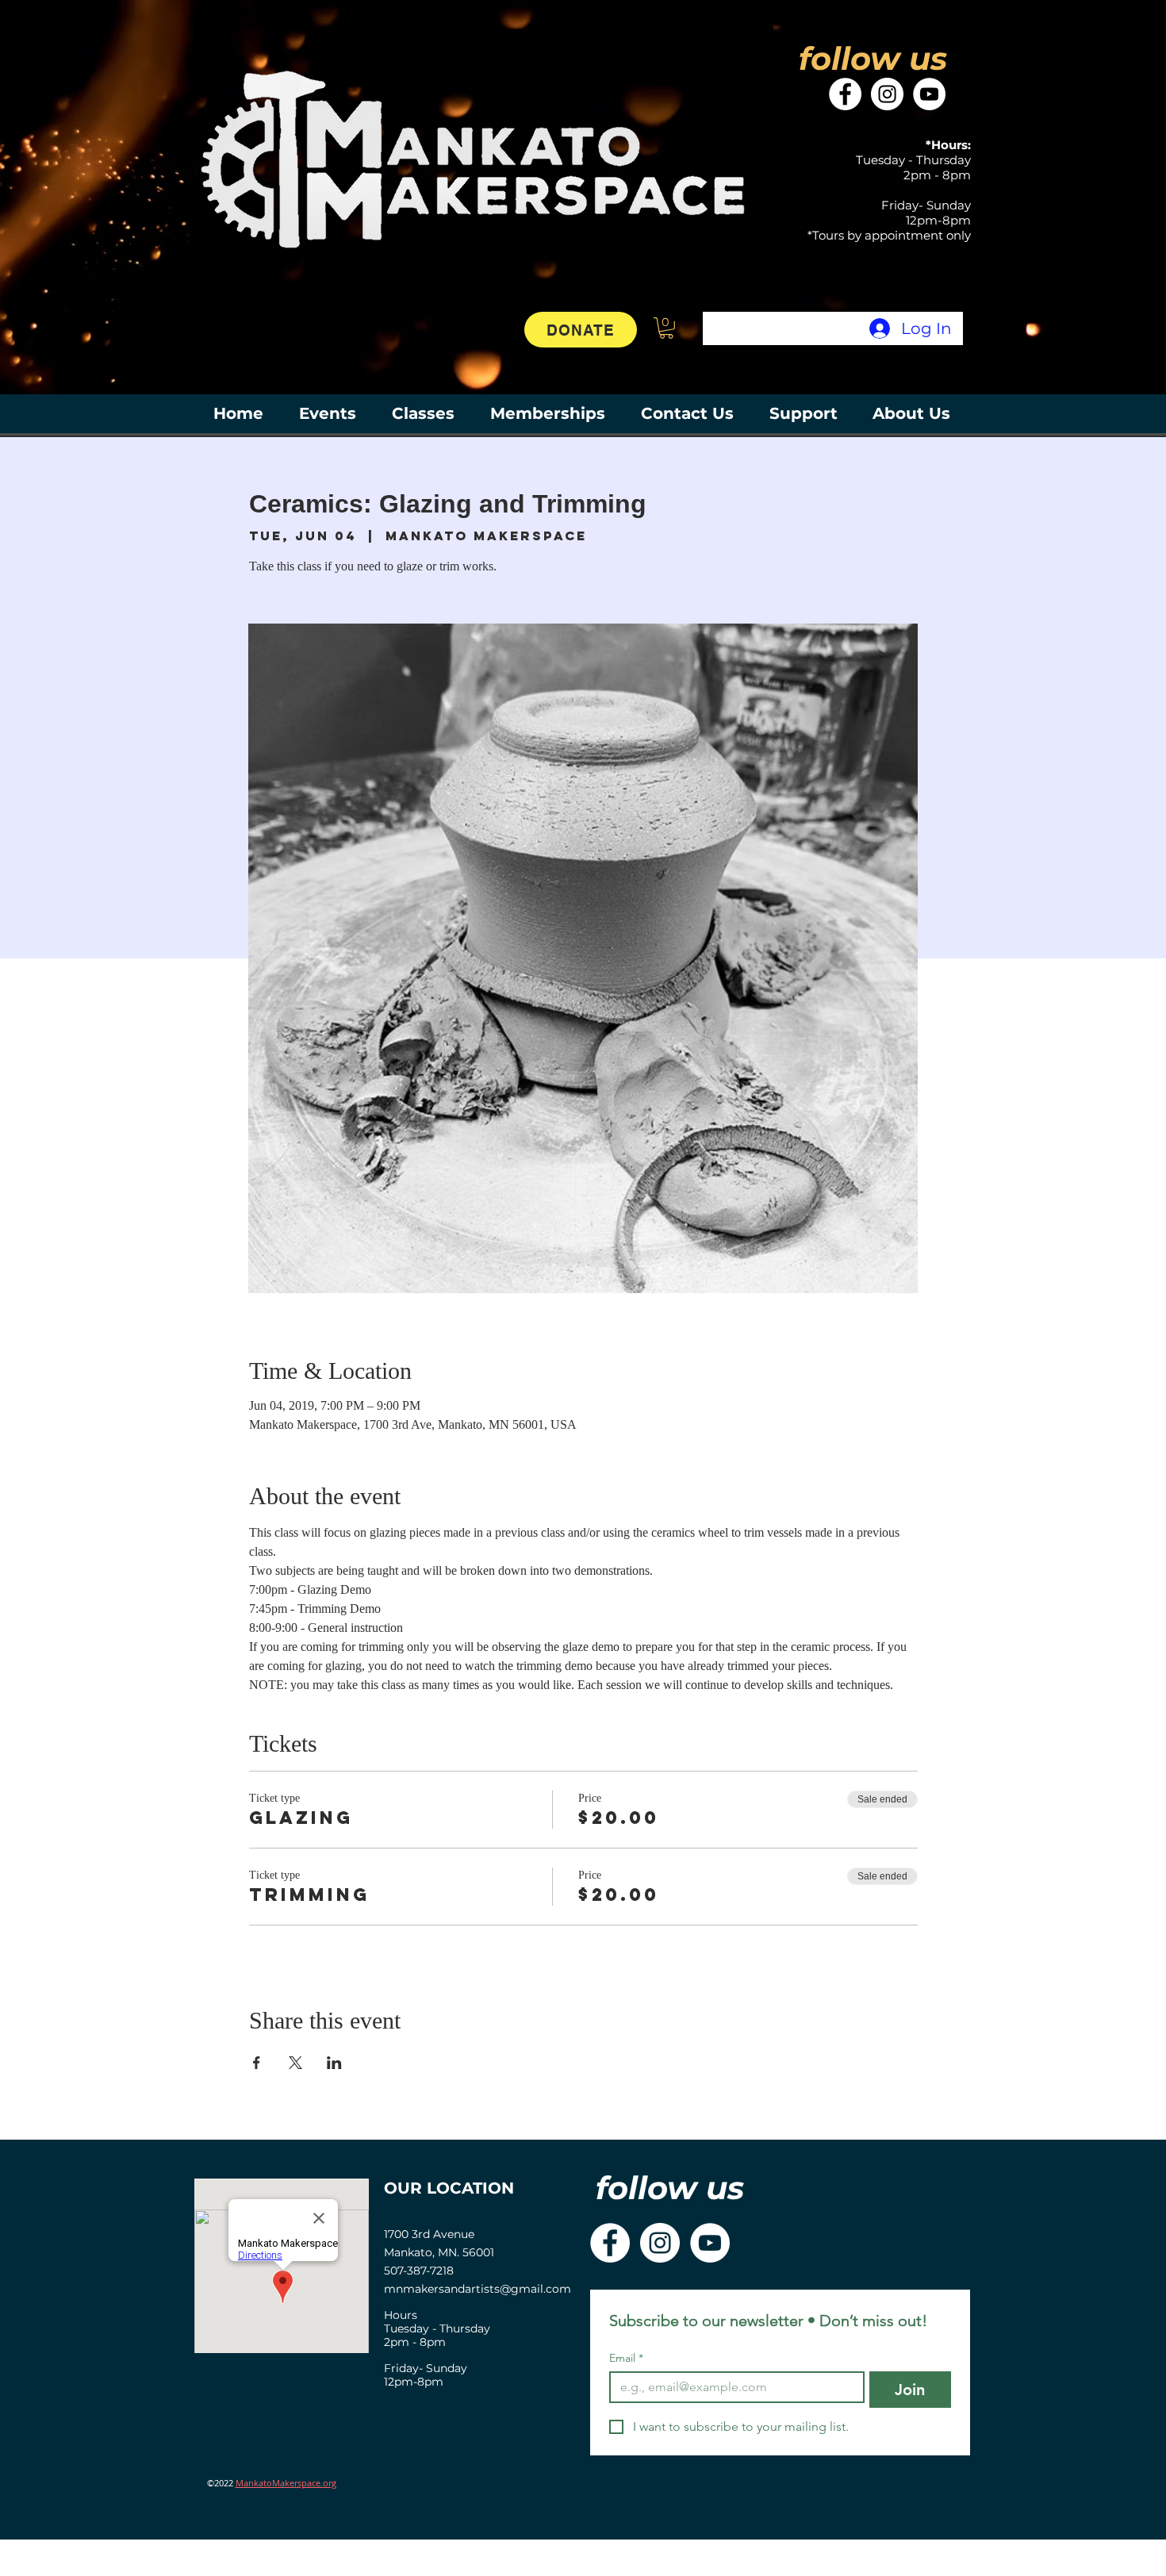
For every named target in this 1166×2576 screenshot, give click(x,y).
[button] (666, 328)
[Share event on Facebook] (257, 2063)
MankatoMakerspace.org (286, 2483)
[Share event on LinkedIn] (334, 2063)
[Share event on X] (295, 2063)
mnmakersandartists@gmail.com (478, 2289)
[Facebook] (845, 94)
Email (626, 2358)
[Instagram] (887, 94)
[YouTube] (929, 94)
